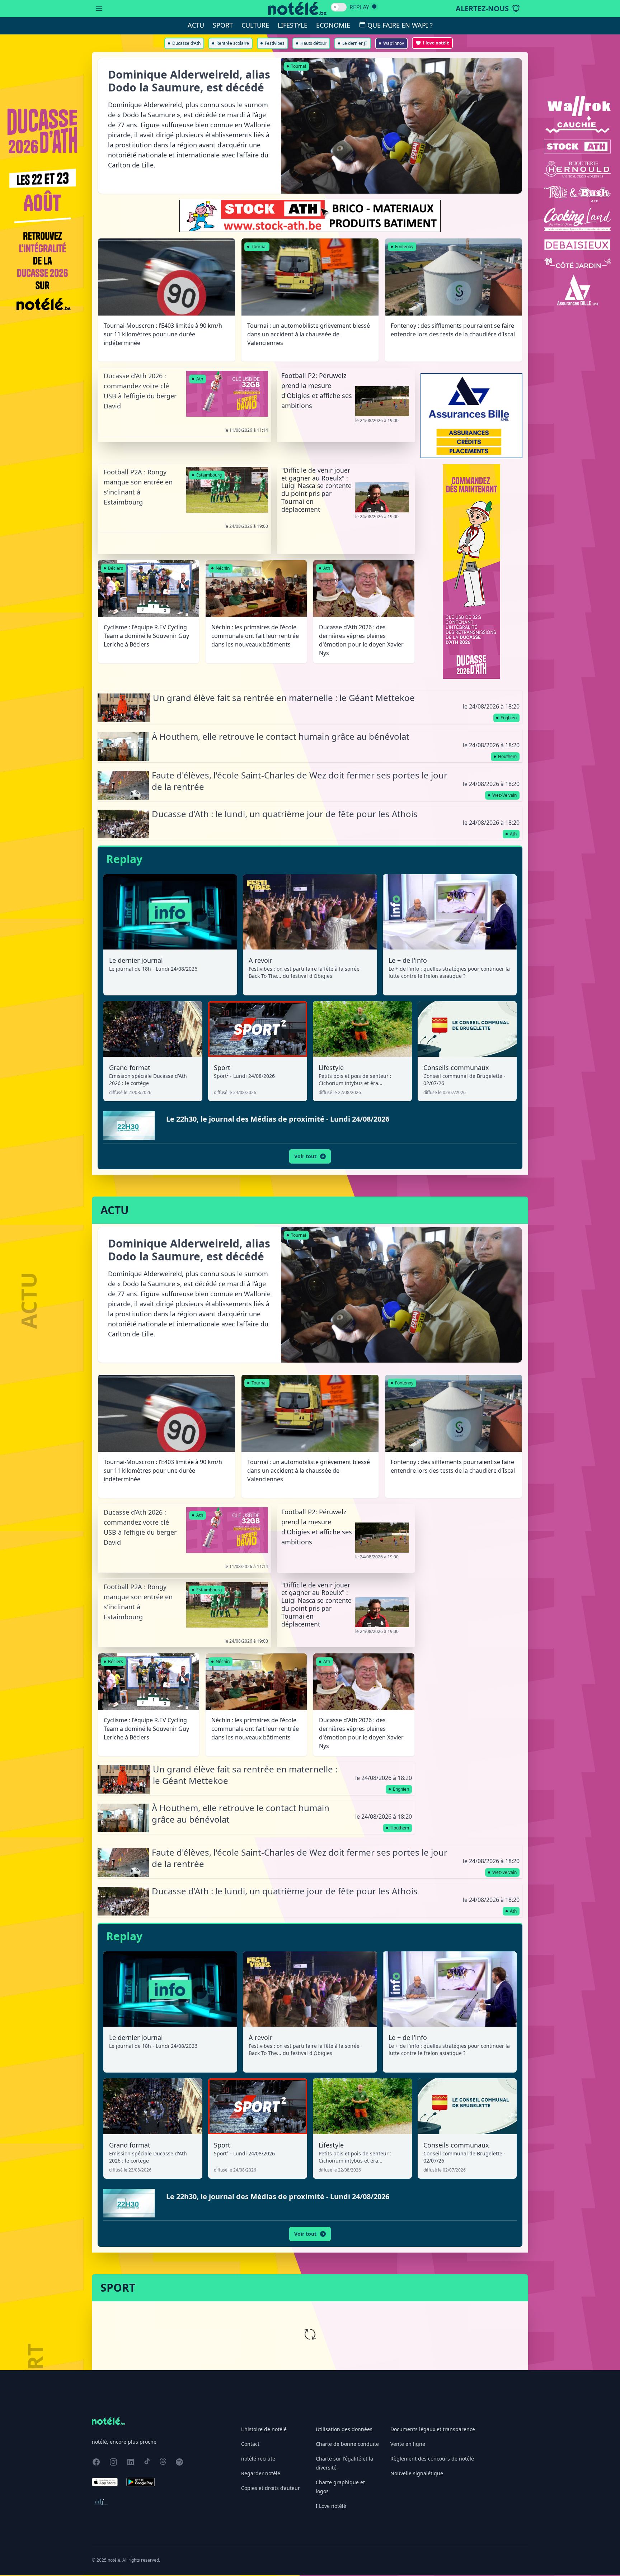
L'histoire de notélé (264, 2429)
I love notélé (436, 43)
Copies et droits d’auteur (271, 2488)
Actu (196, 25)
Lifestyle (293, 25)
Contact (250, 2444)
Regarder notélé (261, 2473)
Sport (223, 25)
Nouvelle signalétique (417, 2473)
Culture (255, 25)
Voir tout (305, 1156)
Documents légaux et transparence (433, 2429)
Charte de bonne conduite (347, 2444)
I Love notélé (331, 2506)
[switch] (339, 7)
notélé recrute (258, 2459)
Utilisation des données (344, 2429)
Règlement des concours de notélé (432, 2459)
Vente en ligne (408, 2444)
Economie (333, 25)
